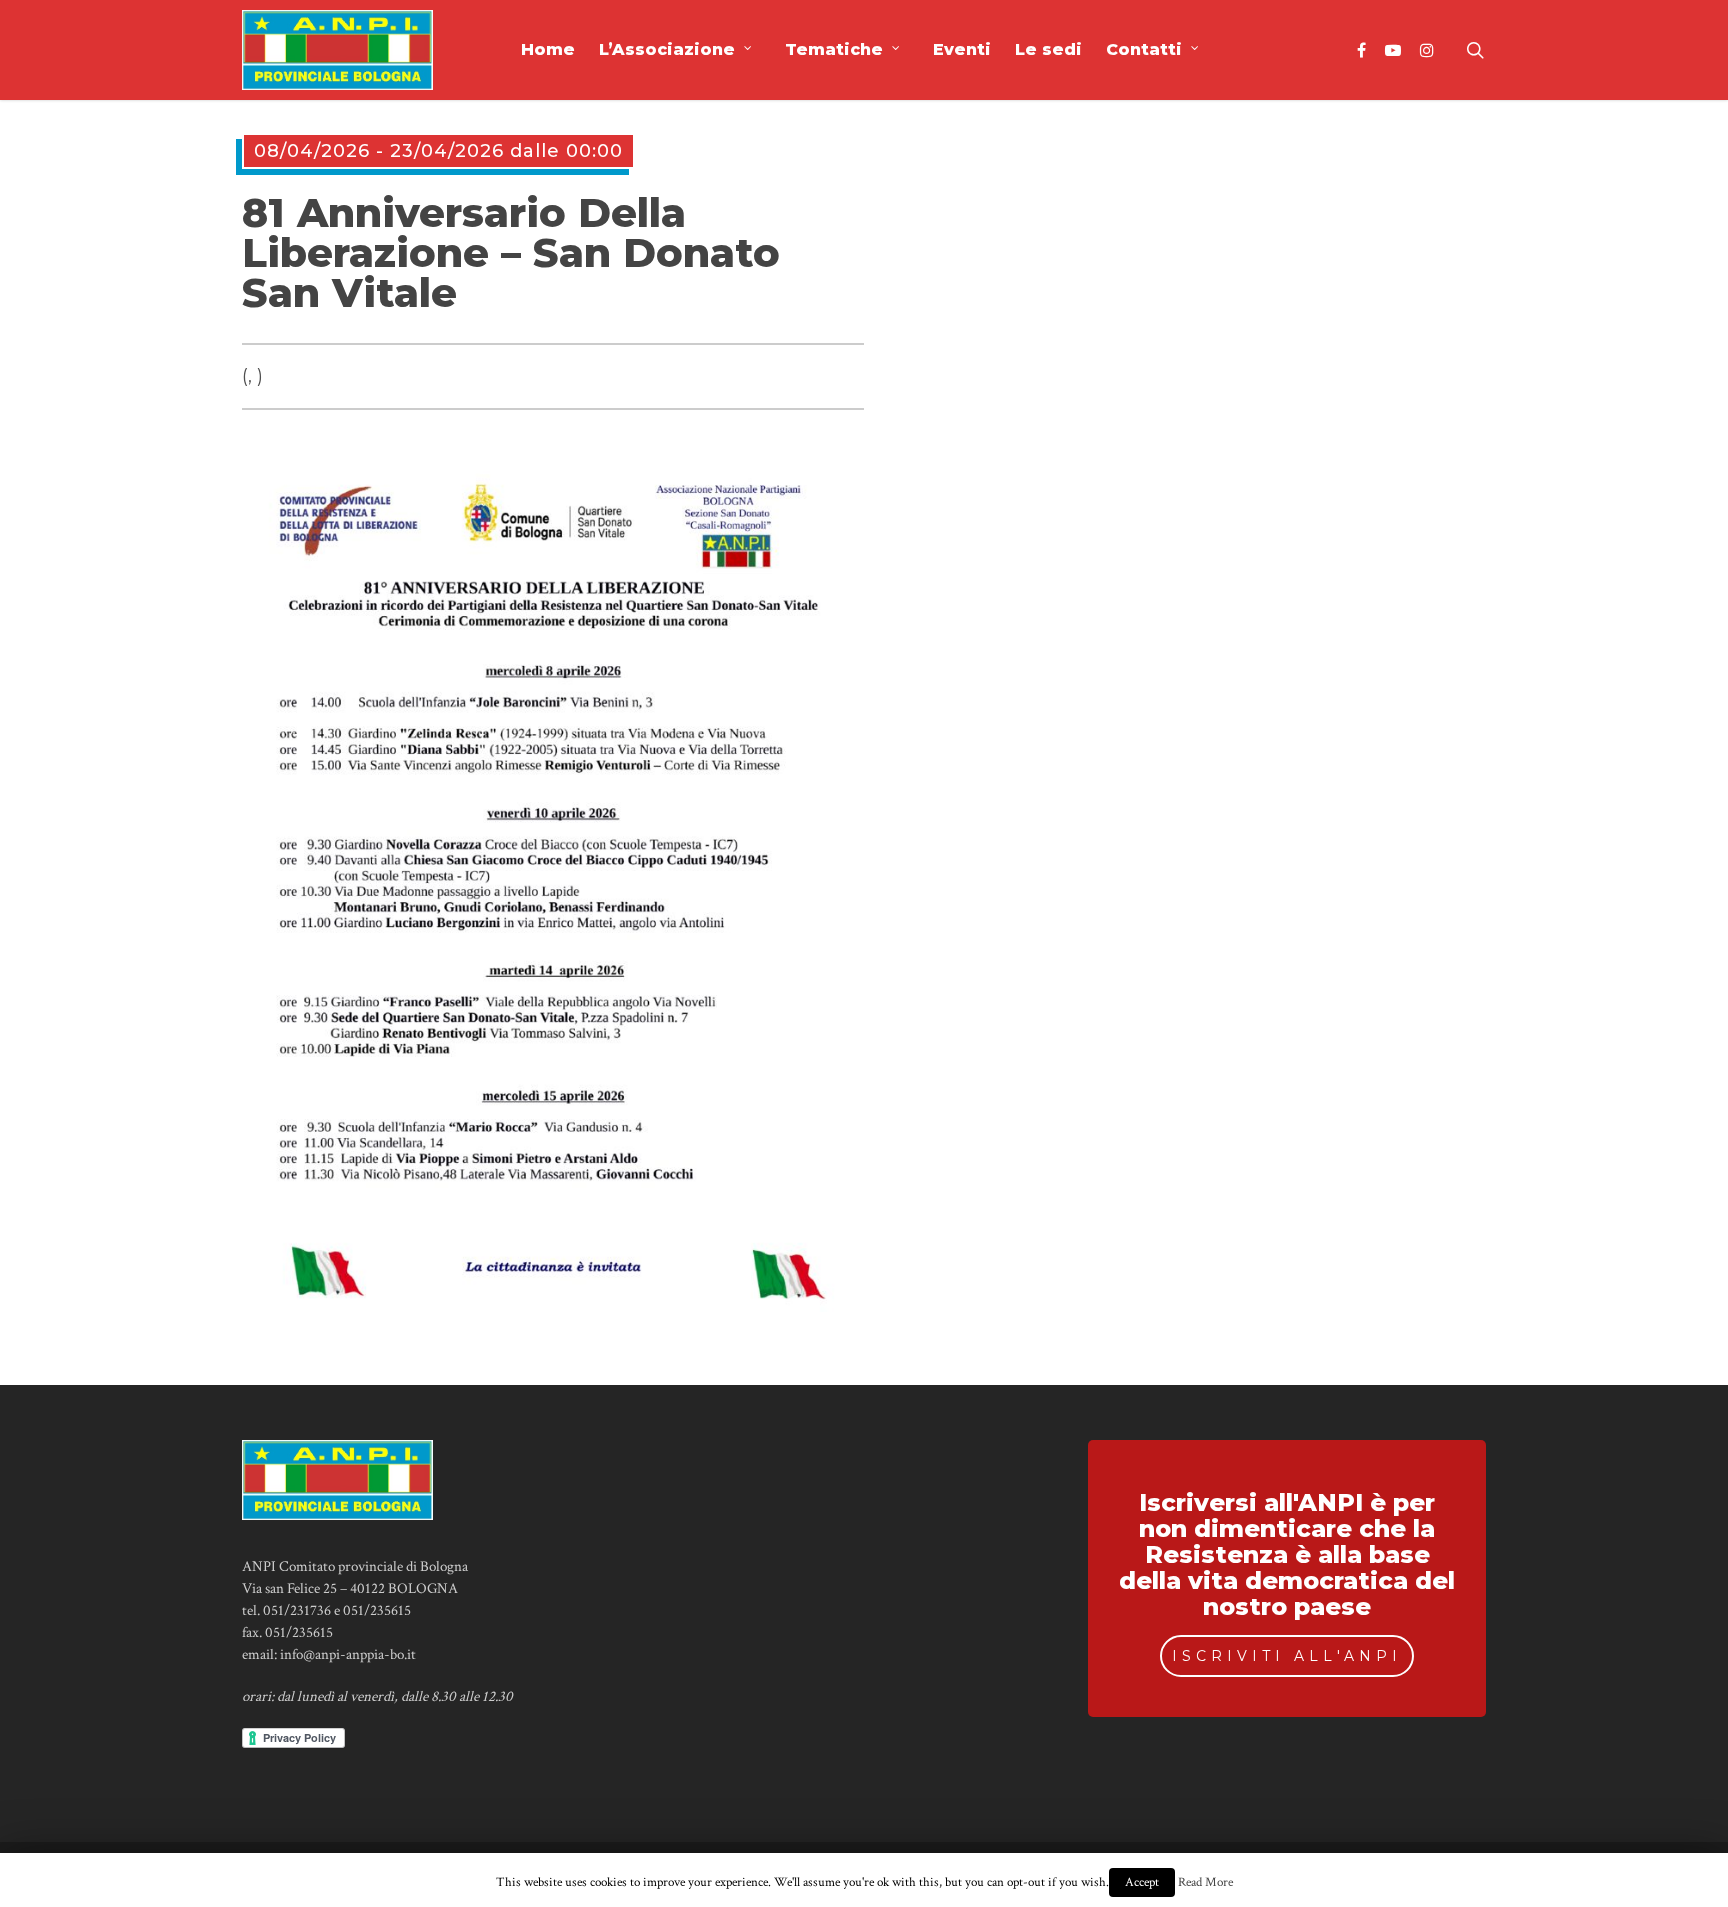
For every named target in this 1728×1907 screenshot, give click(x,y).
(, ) (252, 376)
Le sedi (1048, 49)
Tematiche (834, 49)
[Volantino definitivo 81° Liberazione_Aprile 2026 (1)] (553, 1306)
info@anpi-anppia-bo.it (348, 1654)
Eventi (962, 49)
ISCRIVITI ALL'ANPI (1287, 1656)
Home (548, 49)
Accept (1142, 1882)
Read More (1205, 1882)
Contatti (1144, 49)
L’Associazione (667, 49)
